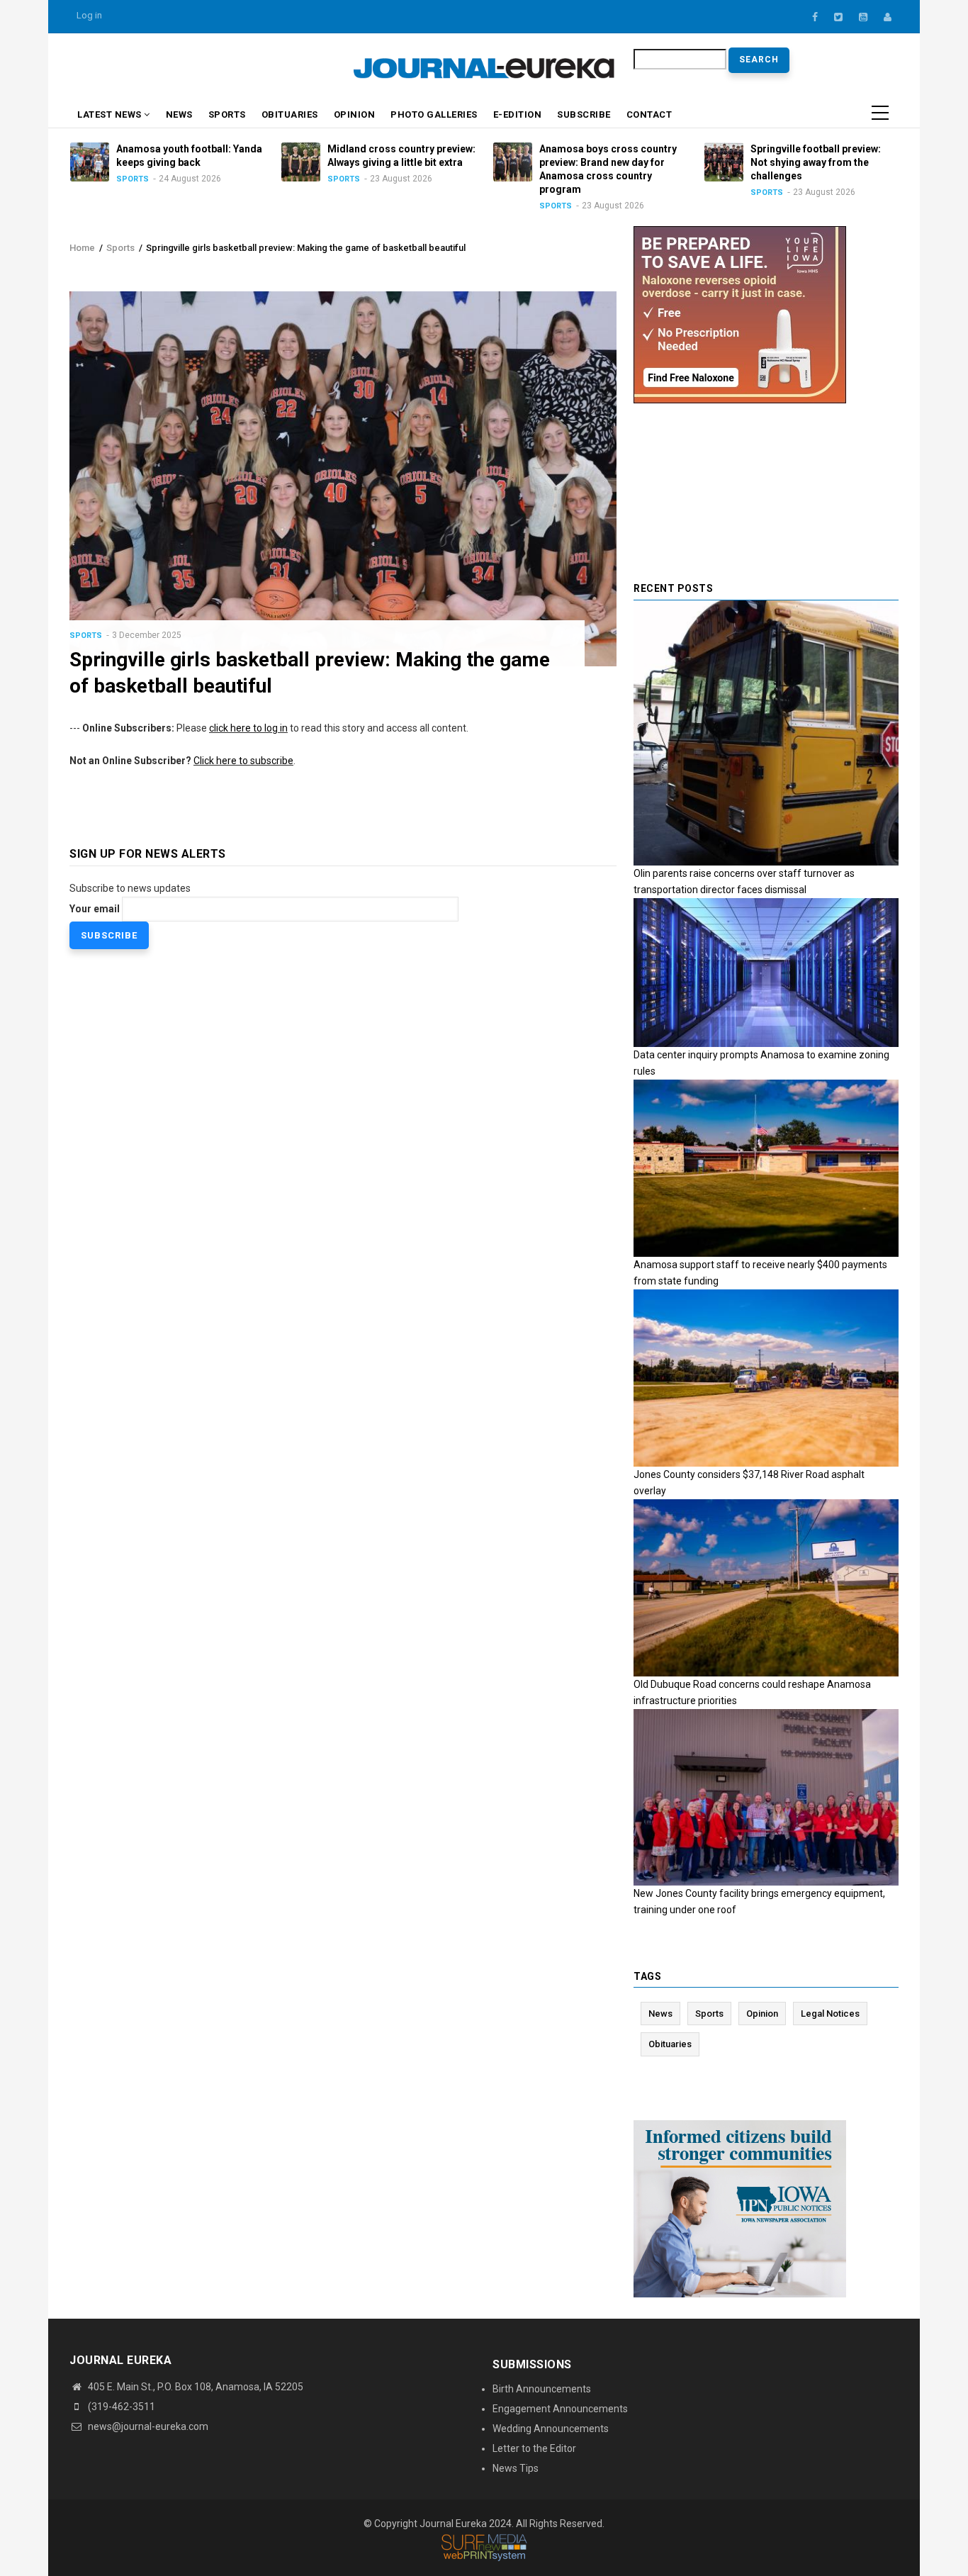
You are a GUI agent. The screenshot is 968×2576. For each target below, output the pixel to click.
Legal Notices (830, 2014)
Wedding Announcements (551, 2429)
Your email (95, 909)
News (179, 114)
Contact (649, 114)
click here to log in (248, 728)
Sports (227, 114)
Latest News (111, 114)
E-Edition (518, 114)
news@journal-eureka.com (147, 2426)
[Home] (484, 67)
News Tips (516, 2468)
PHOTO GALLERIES (434, 114)
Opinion (355, 114)
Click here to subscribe (243, 761)
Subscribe (584, 114)
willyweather (275, 70)
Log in (89, 15)
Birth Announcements (542, 2389)
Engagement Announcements (560, 2409)
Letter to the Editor (534, 2448)
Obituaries (290, 114)
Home (82, 248)
